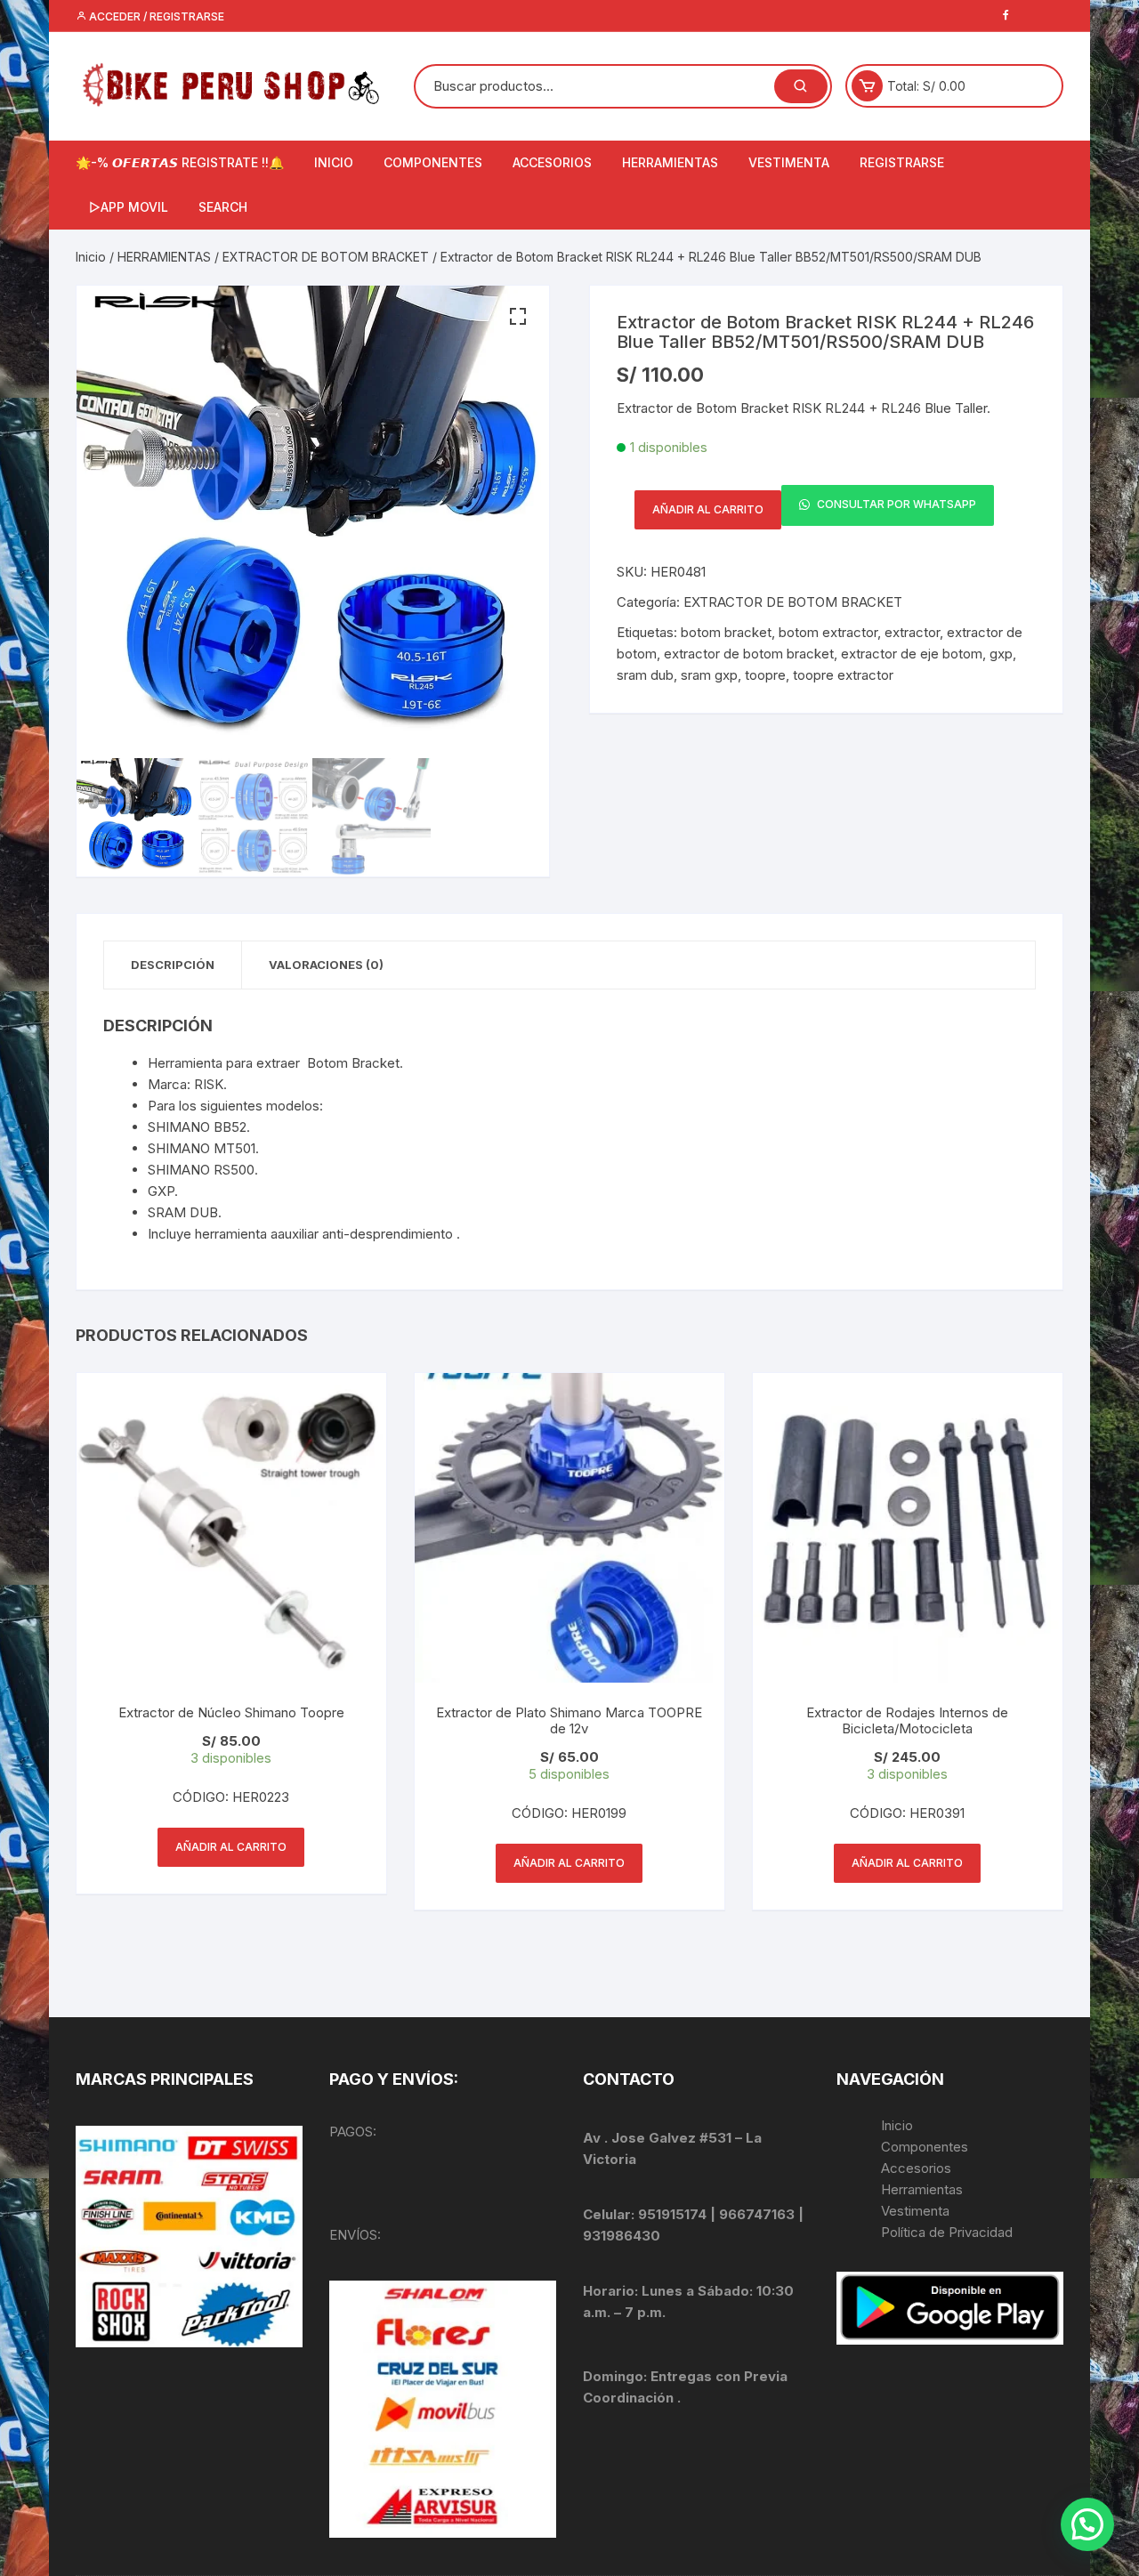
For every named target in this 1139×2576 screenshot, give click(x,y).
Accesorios (916, 2168)
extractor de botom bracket (749, 654)
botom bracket (726, 632)
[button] (518, 317)
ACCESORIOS (552, 162)
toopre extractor (843, 675)
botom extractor (828, 632)
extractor (912, 632)
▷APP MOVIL (129, 207)
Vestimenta (915, 2211)
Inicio (91, 257)
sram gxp (709, 675)
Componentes (925, 2147)
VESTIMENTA (789, 162)
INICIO (334, 162)
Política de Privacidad (947, 2232)
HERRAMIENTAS (670, 162)
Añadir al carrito (708, 509)
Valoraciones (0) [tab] (326, 965)
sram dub (645, 675)
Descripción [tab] (173, 965)
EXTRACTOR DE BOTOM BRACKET (326, 257)
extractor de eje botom (912, 654)
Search (223, 207)
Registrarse (902, 162)
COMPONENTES (433, 162)
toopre (765, 675)
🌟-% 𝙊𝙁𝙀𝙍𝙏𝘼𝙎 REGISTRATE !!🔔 (180, 162)
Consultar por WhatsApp (895, 505)
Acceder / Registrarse (155, 16)
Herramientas (924, 2189)
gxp (1001, 654)
